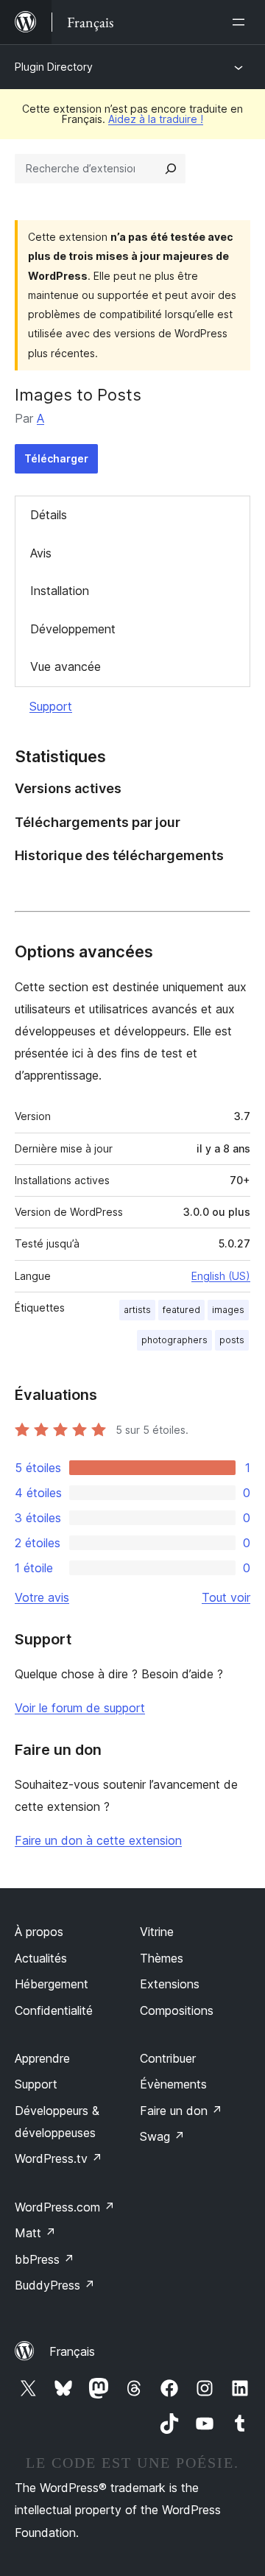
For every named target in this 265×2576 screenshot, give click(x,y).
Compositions (177, 2010)
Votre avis (42, 1597)
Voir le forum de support (80, 1708)
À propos (39, 1932)
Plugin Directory (54, 67)
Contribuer (168, 2058)
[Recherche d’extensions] (171, 169)
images (228, 1310)
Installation (60, 591)
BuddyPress (55, 2285)
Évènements (173, 2084)
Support (51, 706)
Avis (41, 553)
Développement (73, 629)
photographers (174, 1340)
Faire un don (181, 2111)
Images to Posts (78, 395)
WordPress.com (65, 2207)
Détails (49, 515)
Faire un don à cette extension (98, 1840)
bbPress (45, 2259)
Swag (162, 2136)
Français (72, 2351)
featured (181, 1310)
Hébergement (52, 1984)
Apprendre (42, 2058)
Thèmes (162, 1958)
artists (137, 1310)
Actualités (41, 1958)
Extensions (170, 1984)
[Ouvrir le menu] (241, 22)
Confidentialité (54, 2010)
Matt (35, 2233)
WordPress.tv (59, 2158)
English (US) (221, 1276)
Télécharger (56, 458)
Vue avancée (66, 666)
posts (232, 1340)
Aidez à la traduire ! (156, 119)
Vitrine (157, 1932)
